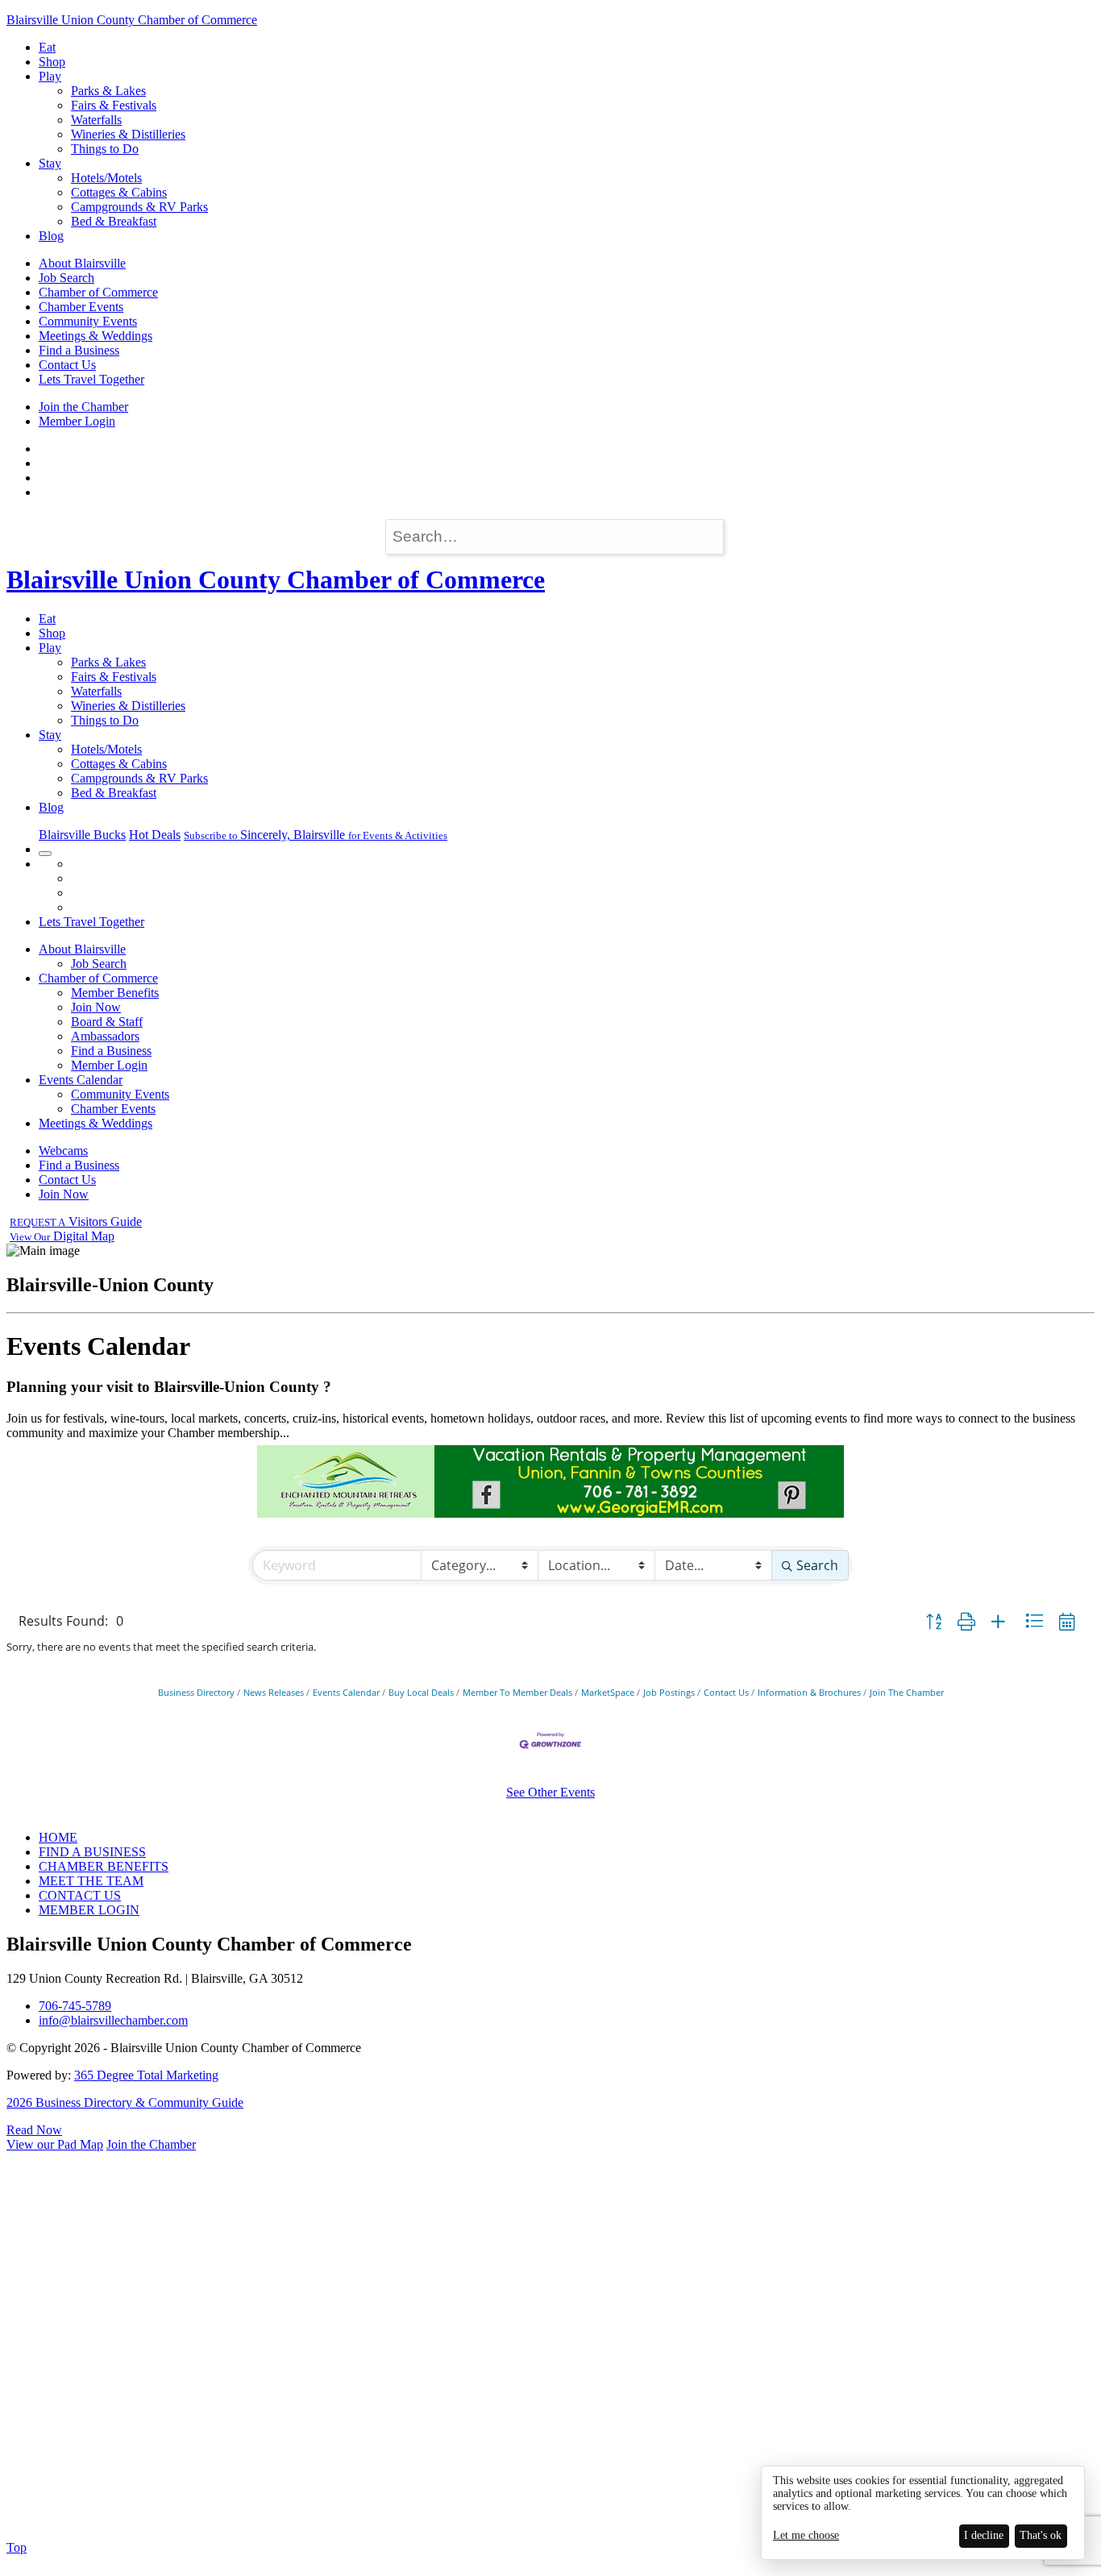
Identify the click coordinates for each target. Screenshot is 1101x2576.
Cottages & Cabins (119, 192)
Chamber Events (81, 307)
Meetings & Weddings (96, 336)
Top (17, 2547)
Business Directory (196, 1692)
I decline (984, 2535)
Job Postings (669, 1692)
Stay (50, 163)
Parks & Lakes (108, 91)
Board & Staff (107, 1022)
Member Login (77, 421)
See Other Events (550, 1792)
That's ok (1041, 2535)
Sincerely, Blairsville (316, 835)
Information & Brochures (809, 1692)
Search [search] (817, 1565)
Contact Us (67, 365)
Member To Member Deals (517, 1692)
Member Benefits (115, 993)
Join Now (96, 1007)
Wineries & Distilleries (128, 134)
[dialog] (923, 2513)
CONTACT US (80, 1895)
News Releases (274, 1692)
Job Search (66, 278)
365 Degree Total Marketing (146, 2075)
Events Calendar (81, 1080)
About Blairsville (82, 263)
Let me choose (806, 2535)
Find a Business (79, 350)
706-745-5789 (75, 2006)
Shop (52, 62)
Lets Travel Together (91, 379)
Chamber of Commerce (98, 292)
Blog (51, 236)
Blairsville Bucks (82, 835)
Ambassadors (105, 1036)
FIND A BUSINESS (92, 1852)
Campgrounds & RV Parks (139, 207)
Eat (47, 47)
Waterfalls (96, 120)
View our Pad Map (55, 2144)
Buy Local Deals (421, 1692)
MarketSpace (608, 1692)
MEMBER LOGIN (89, 1910)
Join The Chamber (907, 1692)
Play (50, 76)
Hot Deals (155, 835)
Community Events (88, 321)
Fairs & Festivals (114, 105)
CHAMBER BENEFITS (104, 1866)
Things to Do (105, 149)
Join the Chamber (83, 407)
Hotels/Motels (106, 178)
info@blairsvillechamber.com (113, 2020)
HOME (58, 1837)
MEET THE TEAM (91, 1881)
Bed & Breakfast (114, 221)
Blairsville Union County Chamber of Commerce (132, 20)
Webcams (63, 1151)
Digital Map (62, 1236)
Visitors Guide (76, 1222)
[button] (934, 1621)
